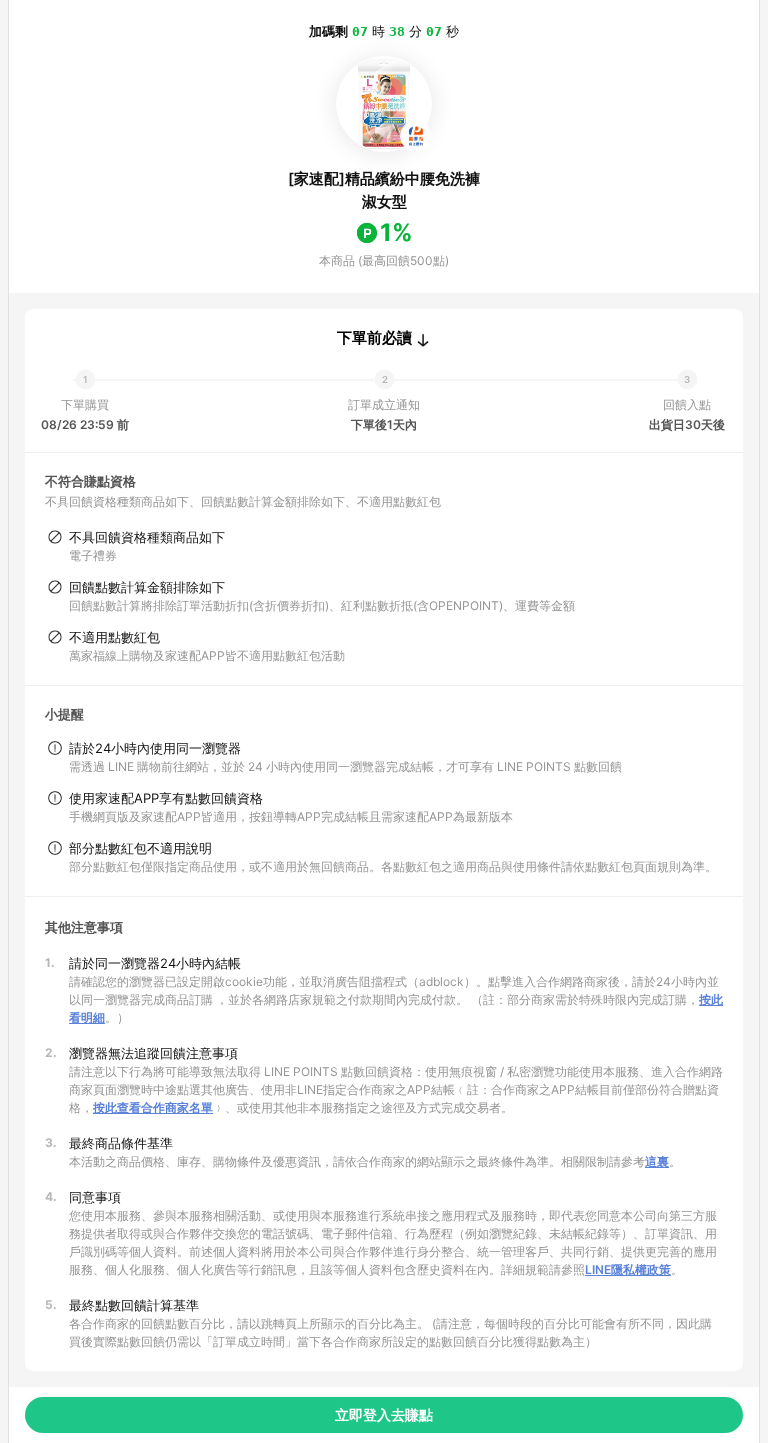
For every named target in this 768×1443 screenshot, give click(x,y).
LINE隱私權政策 (628, 1269)
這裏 (657, 1161)
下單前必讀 (374, 338)
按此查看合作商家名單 (153, 1107)
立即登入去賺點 (384, 1414)
